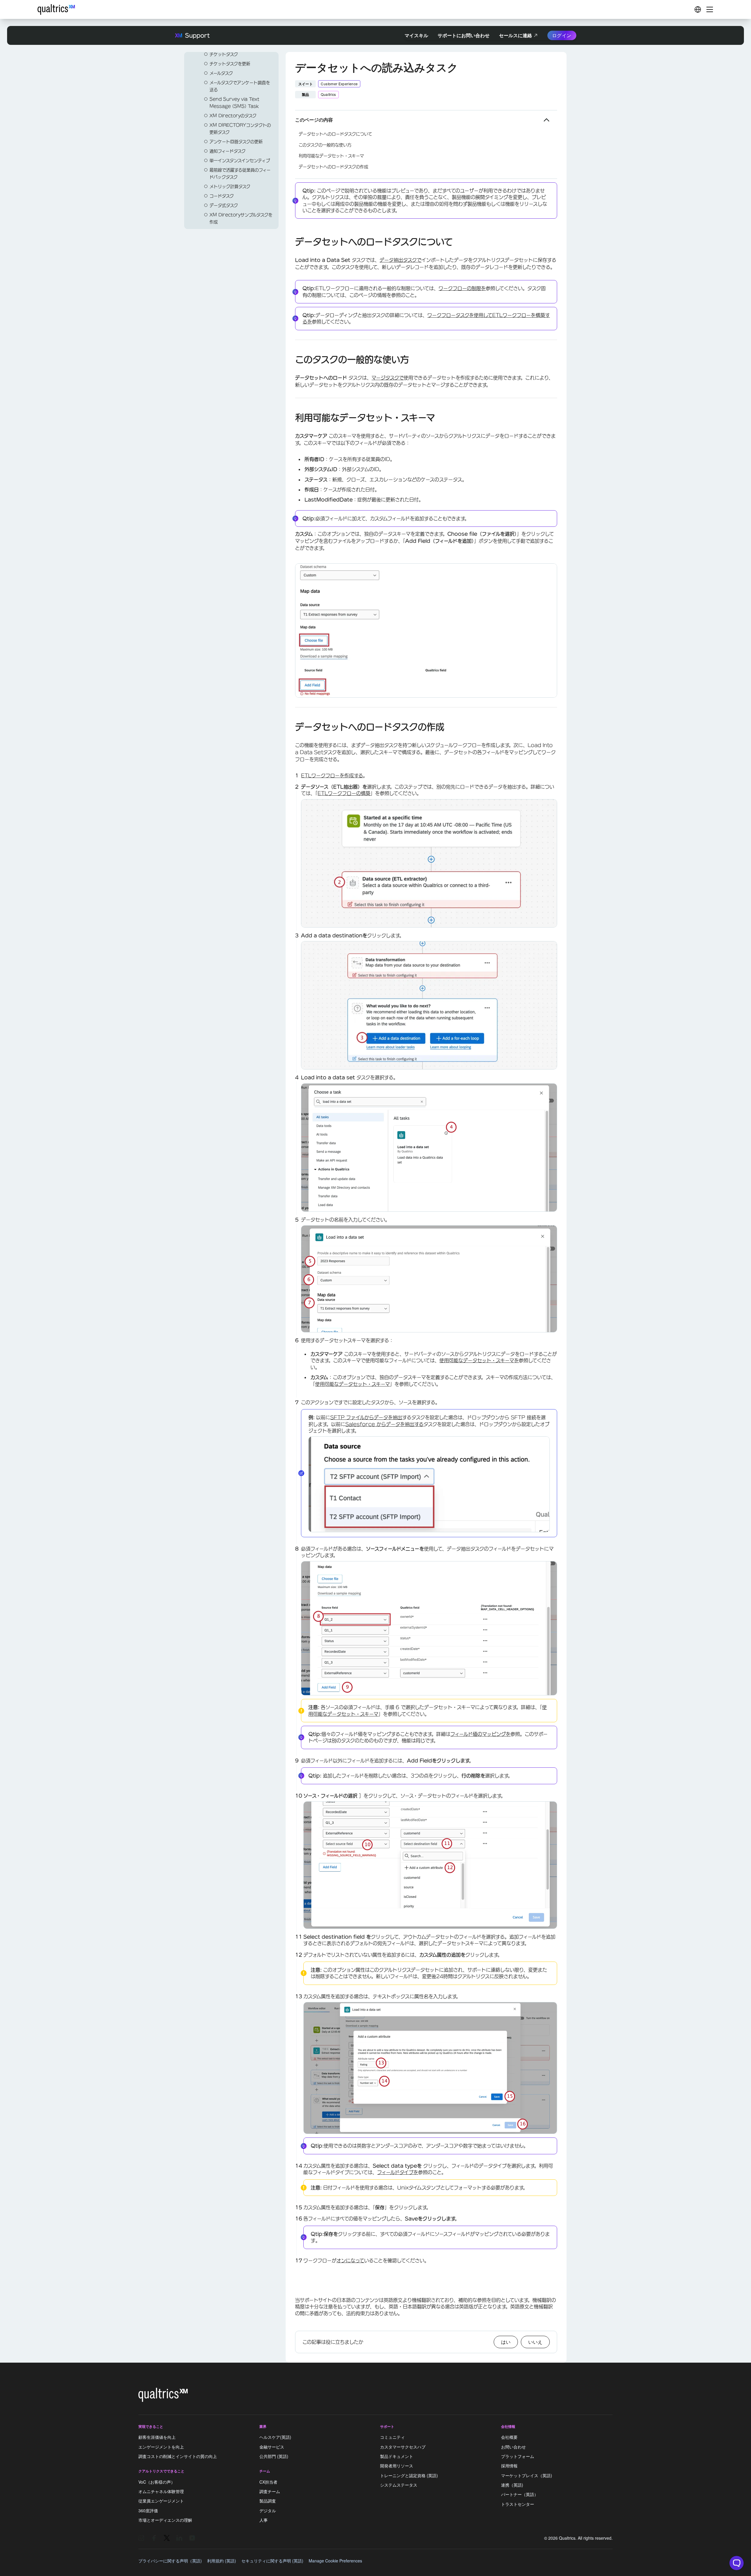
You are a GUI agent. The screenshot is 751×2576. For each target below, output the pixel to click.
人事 (264, 2520)
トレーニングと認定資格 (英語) (409, 2475)
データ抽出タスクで (400, 260)
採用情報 (509, 2466)
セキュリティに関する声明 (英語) (272, 2561)
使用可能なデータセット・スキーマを (479, 1360)
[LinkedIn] (179, 2538)
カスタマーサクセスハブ (403, 2447)
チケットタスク (224, 54)
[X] (167, 2538)
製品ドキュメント (397, 2456)
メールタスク (221, 73)
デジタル (268, 2510)
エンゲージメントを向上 (161, 2447)
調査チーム (270, 2491)
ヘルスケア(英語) (275, 2437)
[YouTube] (192, 2538)
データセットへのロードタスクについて (335, 134)
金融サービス (272, 2447)
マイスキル (416, 35)
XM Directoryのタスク (233, 116)
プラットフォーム (518, 2456)
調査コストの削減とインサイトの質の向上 (178, 2456)
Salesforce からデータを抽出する (384, 1424)
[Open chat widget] (737, 2563)
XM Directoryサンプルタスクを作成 (241, 218)
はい (506, 2342)
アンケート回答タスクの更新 (236, 142)
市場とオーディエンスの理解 (165, 2520)
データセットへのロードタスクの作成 (333, 167)
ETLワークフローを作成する (332, 776)
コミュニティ (392, 2437)
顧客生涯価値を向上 (157, 2437)
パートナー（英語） (520, 2495)
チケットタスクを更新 (230, 64)
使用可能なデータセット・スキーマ (352, 1384)
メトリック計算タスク (230, 187)
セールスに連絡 (516, 35)
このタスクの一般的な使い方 (325, 145)
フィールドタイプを (398, 2172)
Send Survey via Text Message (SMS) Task (234, 103)
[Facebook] (154, 2538)
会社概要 (509, 2437)
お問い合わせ (513, 2447)
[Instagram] (141, 2538)
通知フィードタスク (228, 151)
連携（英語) (512, 2485)
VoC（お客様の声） (157, 2482)
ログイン (562, 35)
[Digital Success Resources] (698, 9)
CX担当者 (268, 2482)
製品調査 (268, 2501)
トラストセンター (518, 2504)
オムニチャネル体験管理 (161, 2491)
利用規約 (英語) (222, 2561)
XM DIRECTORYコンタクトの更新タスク (240, 129)
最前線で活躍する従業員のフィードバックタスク (240, 174)
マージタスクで (388, 378)
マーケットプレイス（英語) (527, 2475)
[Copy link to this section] (290, 243)
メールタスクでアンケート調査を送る (240, 86)
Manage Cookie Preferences (335, 2561)
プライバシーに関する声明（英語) (170, 2561)
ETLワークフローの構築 (344, 793)
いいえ (535, 2342)
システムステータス (399, 2485)
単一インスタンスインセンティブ (240, 161)
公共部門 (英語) (274, 2456)
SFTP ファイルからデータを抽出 (366, 1417)
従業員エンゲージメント (161, 2501)
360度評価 (148, 2510)
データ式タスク (224, 205)
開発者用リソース (397, 2466)
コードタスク (222, 196)
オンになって (350, 2261)
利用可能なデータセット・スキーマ (331, 156)
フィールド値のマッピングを (480, 1734)
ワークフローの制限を (462, 288)
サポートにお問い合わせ (464, 35)
